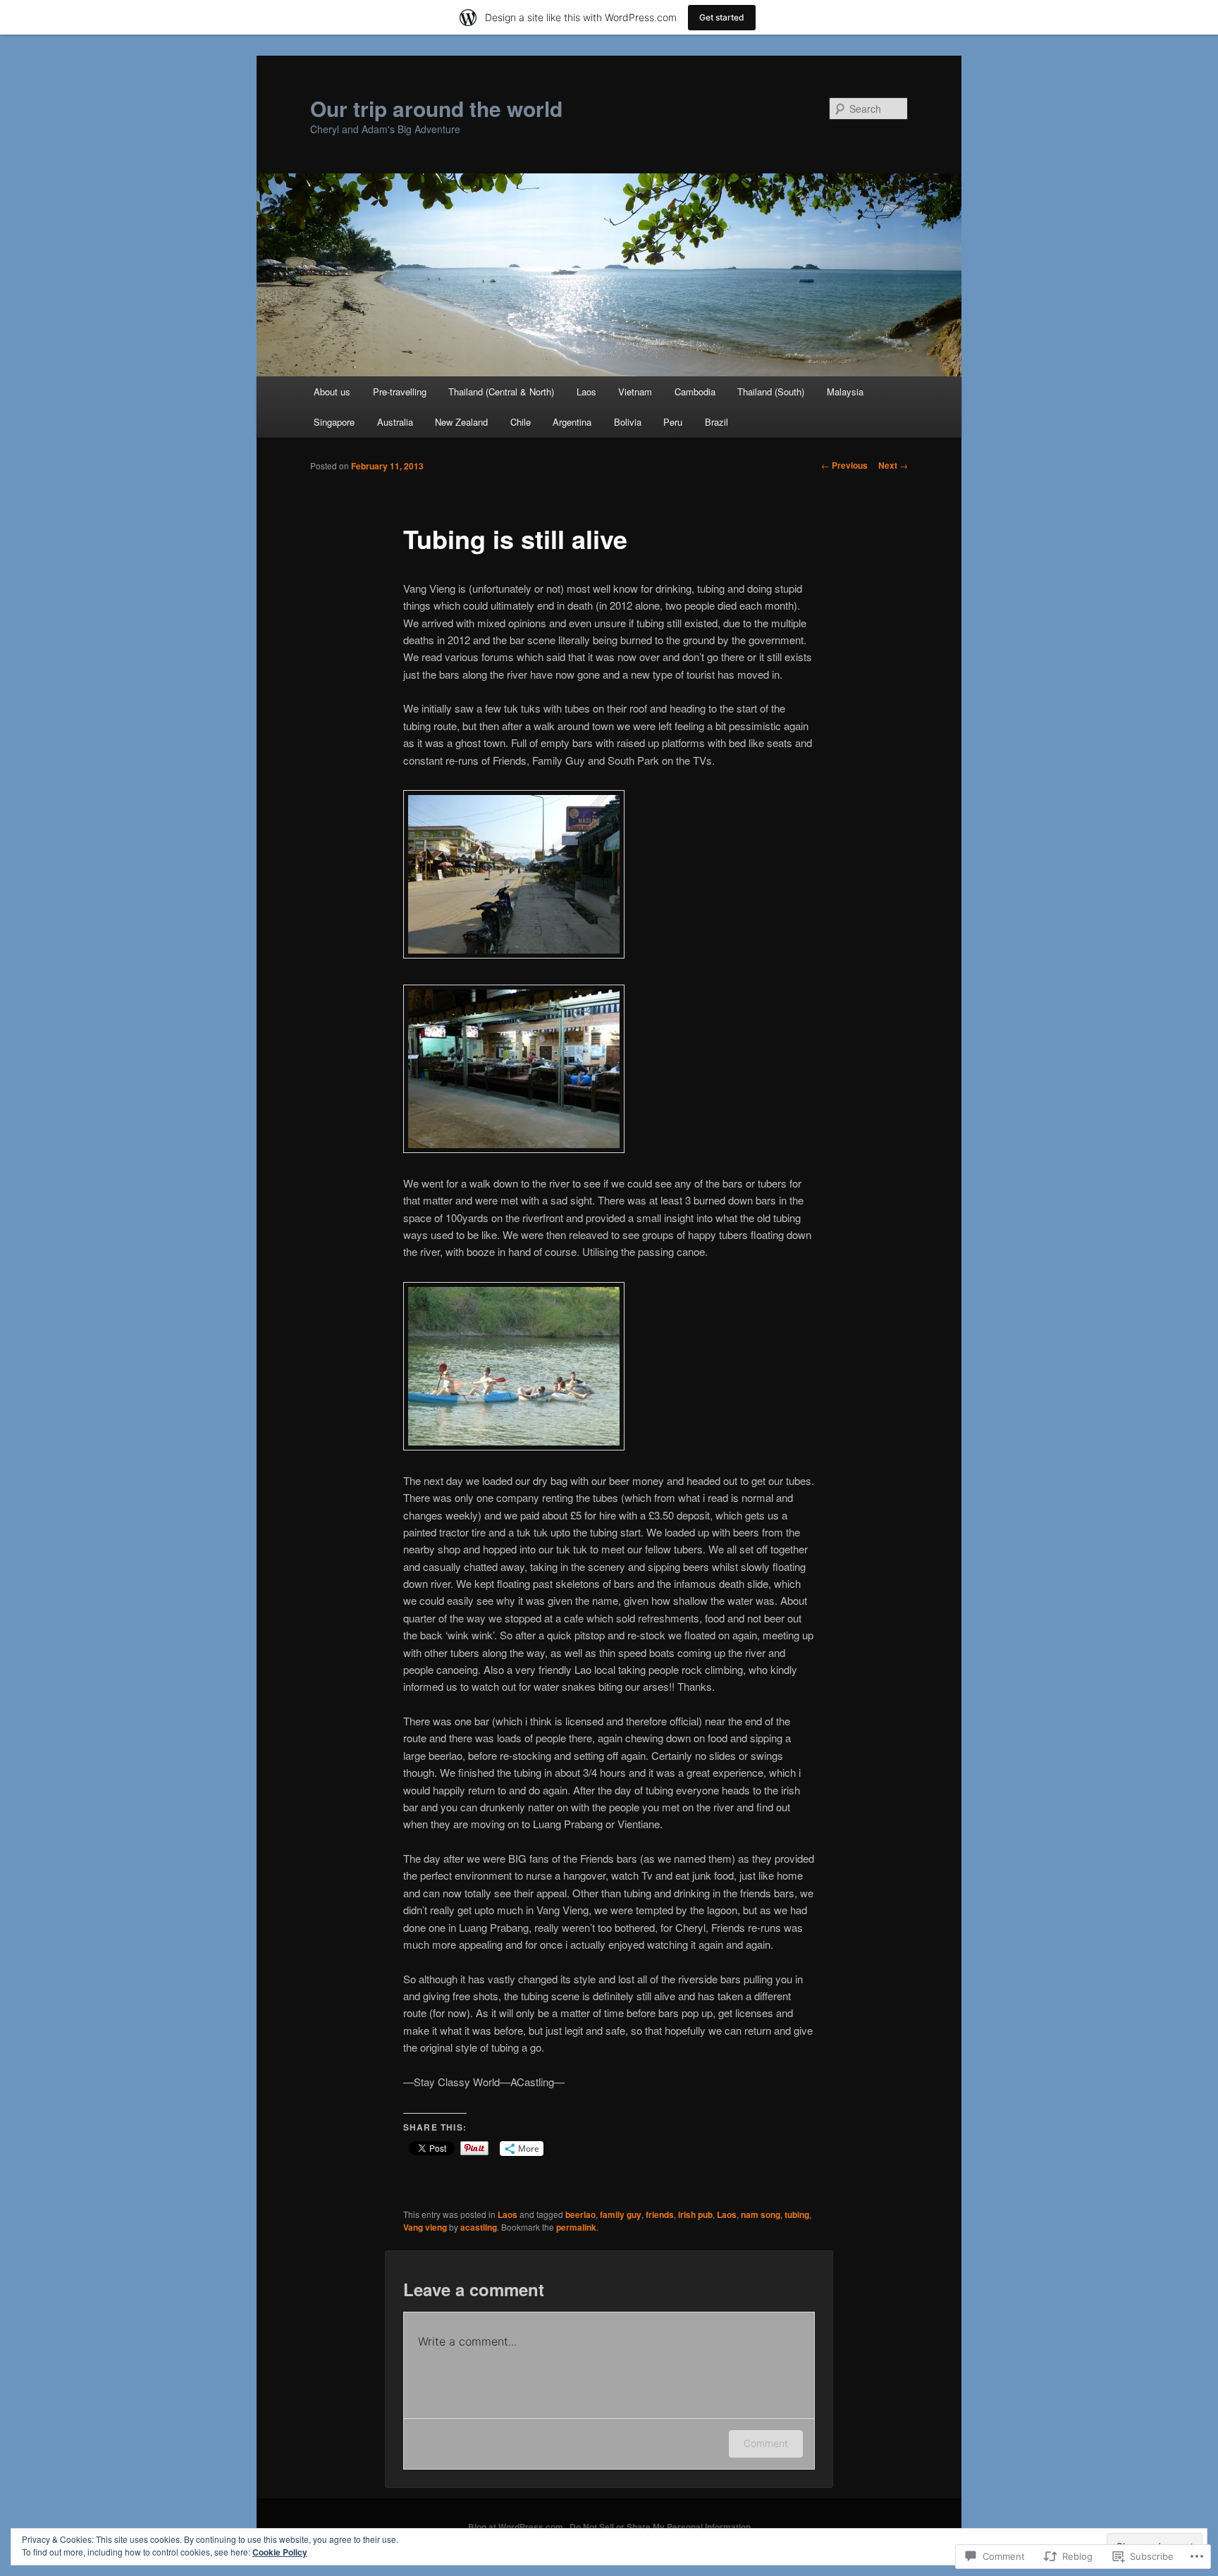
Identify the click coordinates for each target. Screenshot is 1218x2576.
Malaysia (845, 392)
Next (893, 465)
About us (332, 392)
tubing (797, 2214)
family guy (621, 2214)
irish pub (695, 2214)
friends (660, 2214)
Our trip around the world (436, 108)
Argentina (572, 422)
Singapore (334, 422)
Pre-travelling (400, 392)
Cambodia (695, 392)
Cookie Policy (280, 2552)
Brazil (716, 422)
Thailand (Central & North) (501, 392)
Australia (395, 422)
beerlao (580, 2214)
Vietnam (635, 392)
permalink (576, 2227)
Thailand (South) (771, 392)
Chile (521, 422)
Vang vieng (425, 2227)
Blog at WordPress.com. (517, 2527)
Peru (673, 422)
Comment (766, 2443)
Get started (722, 17)
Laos (586, 392)
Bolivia (628, 422)
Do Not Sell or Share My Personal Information (660, 2527)
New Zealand (461, 422)
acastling (479, 2227)
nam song (761, 2214)
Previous (844, 465)
